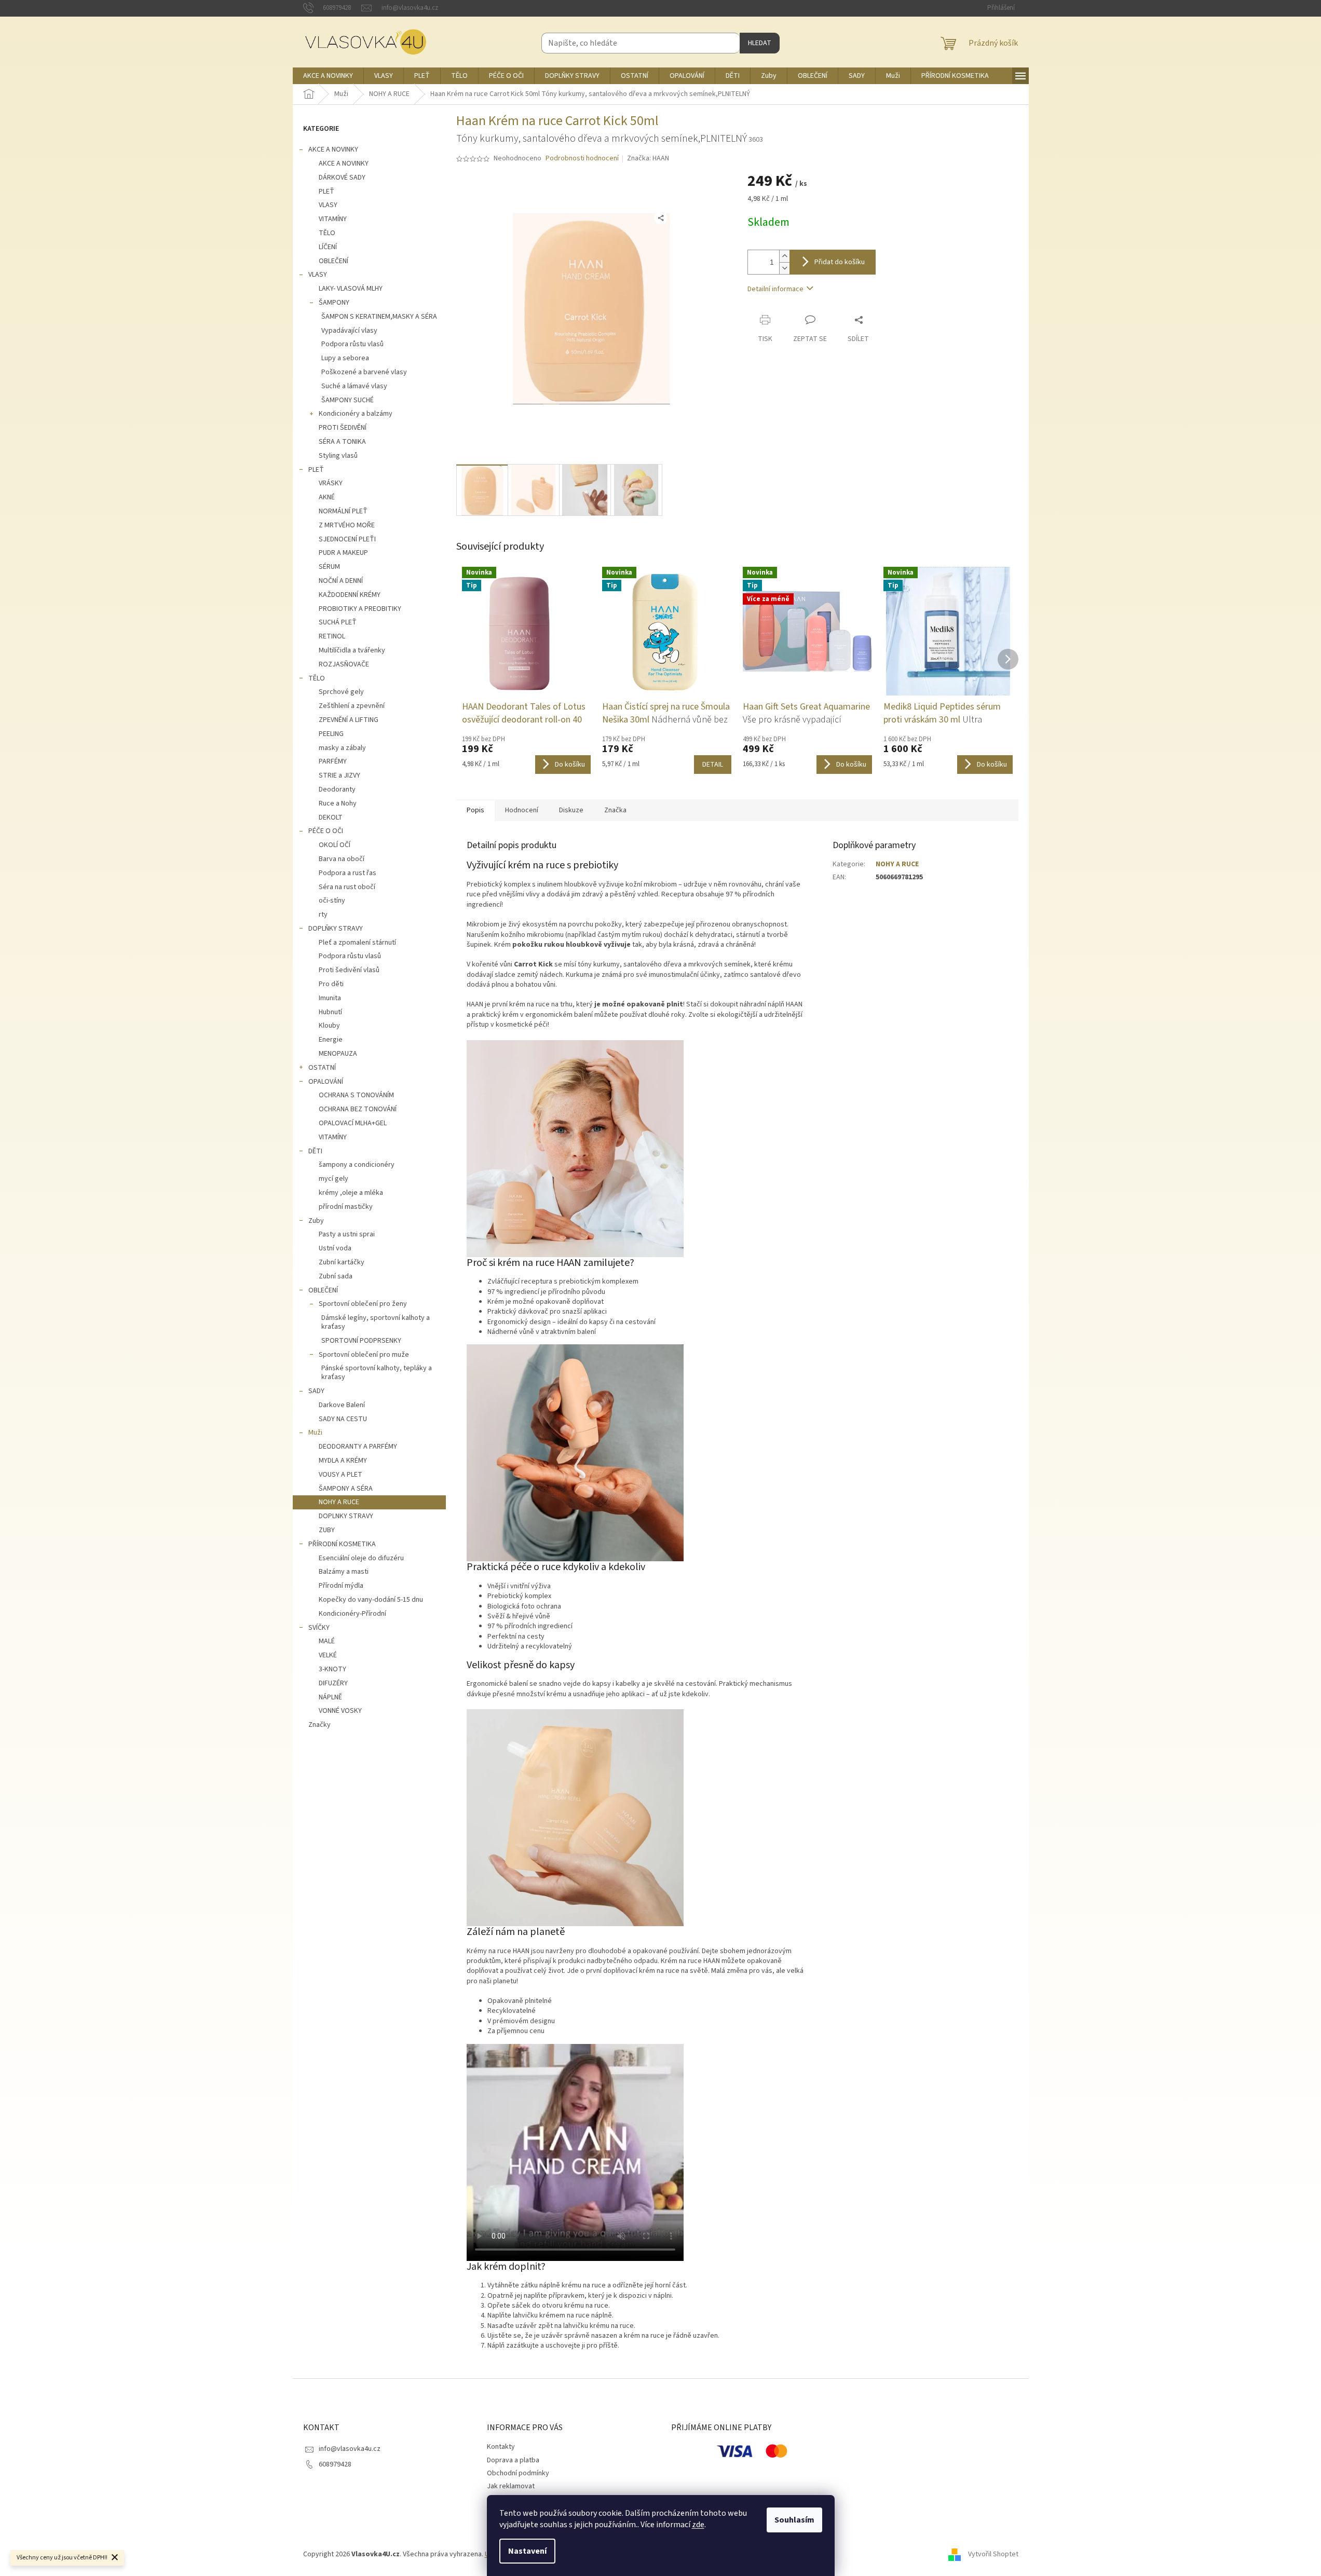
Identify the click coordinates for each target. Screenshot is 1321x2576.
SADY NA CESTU (343, 1419)
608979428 (335, 2464)
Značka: (648, 158)
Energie (331, 1040)
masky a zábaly (342, 748)
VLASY (328, 205)
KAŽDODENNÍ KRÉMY (350, 595)
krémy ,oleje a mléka (351, 1193)
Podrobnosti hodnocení (582, 159)
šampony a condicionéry (357, 1165)
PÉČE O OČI (326, 831)
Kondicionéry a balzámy (356, 414)
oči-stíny (332, 901)
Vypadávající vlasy (349, 331)
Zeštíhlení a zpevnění (352, 706)
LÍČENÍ (328, 247)
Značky (319, 1725)
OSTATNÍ (322, 1068)
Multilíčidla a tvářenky (352, 650)
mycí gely (333, 1179)
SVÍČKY (319, 1628)
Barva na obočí (342, 859)
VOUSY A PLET (341, 1475)
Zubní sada (336, 1276)
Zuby (316, 1221)
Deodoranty (337, 789)
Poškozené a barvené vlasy (364, 372)
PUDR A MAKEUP (343, 553)
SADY (316, 1391)
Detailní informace (775, 289)
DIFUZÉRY (333, 1683)
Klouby (329, 1026)
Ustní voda (335, 1248)
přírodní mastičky (346, 1207)
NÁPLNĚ (330, 1697)
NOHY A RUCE (339, 1502)
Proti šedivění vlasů (349, 970)
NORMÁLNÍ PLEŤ (343, 511)
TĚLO (327, 233)
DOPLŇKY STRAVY (336, 929)
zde (698, 2525)
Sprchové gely (341, 692)
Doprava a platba (513, 2460)
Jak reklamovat (511, 2486)
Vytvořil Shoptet (993, 2555)
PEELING (331, 734)
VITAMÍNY (333, 219)
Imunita (330, 998)
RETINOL (332, 636)
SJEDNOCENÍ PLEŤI (347, 539)
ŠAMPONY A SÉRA (346, 1489)
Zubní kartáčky (342, 1262)
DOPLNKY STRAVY (346, 1516)
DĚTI (315, 1151)
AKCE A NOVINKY (333, 149)
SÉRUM (329, 567)
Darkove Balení (342, 1405)
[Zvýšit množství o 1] (784, 256)
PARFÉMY (333, 761)
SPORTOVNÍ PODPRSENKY (361, 1341)
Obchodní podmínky (518, 2473)
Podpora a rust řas (348, 873)
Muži (315, 1433)
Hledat (760, 43)
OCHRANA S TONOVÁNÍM (356, 1095)
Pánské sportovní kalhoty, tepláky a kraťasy (377, 1373)
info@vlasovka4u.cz (350, 2449)
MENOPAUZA (338, 1054)
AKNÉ (327, 497)
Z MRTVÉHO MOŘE (347, 525)
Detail (713, 765)
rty (323, 915)
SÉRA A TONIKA (342, 442)
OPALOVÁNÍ (326, 1082)
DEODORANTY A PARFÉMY (358, 1447)
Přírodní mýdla (341, 1586)
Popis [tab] (475, 810)
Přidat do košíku (840, 262)
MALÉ (327, 1641)
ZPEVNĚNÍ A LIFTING (349, 720)
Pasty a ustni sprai (347, 1234)
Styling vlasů (338, 456)
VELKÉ (328, 1655)
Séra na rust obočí (347, 887)
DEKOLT (331, 817)
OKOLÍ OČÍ (335, 845)
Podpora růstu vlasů (352, 344)
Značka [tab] (615, 810)
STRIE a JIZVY (339, 775)
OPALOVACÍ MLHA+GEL (353, 1123)
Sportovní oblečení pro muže (364, 1355)
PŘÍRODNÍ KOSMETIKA (342, 1544)
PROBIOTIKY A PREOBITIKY (360, 609)
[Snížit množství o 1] (784, 268)
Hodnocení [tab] (522, 810)
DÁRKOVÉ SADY (342, 178)
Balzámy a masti (344, 1572)
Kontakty (501, 2447)
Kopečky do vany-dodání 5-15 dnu (371, 1600)
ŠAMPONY (334, 303)
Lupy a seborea (345, 358)
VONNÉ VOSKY (340, 1711)
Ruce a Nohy (338, 803)
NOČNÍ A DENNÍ (341, 581)
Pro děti (331, 984)
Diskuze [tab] (571, 810)
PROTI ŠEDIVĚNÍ (343, 428)
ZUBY (327, 1530)
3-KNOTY (332, 1669)
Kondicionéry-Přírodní (352, 1614)
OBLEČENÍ (333, 261)
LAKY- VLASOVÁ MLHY (351, 289)
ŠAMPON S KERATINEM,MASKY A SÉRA (379, 317)
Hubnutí (330, 1012)
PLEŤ (326, 192)
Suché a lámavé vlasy (354, 386)
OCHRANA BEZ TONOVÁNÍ (358, 1109)
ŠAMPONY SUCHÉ (348, 400)
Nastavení (527, 2551)
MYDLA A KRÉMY (343, 1461)
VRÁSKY (331, 483)
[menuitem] (328, 76)
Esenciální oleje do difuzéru (361, 1558)
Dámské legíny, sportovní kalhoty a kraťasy (376, 1322)
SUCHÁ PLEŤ (338, 622)
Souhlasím (794, 2520)
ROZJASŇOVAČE (344, 664)
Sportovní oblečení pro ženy (363, 1304)
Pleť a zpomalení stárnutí (357, 943)
